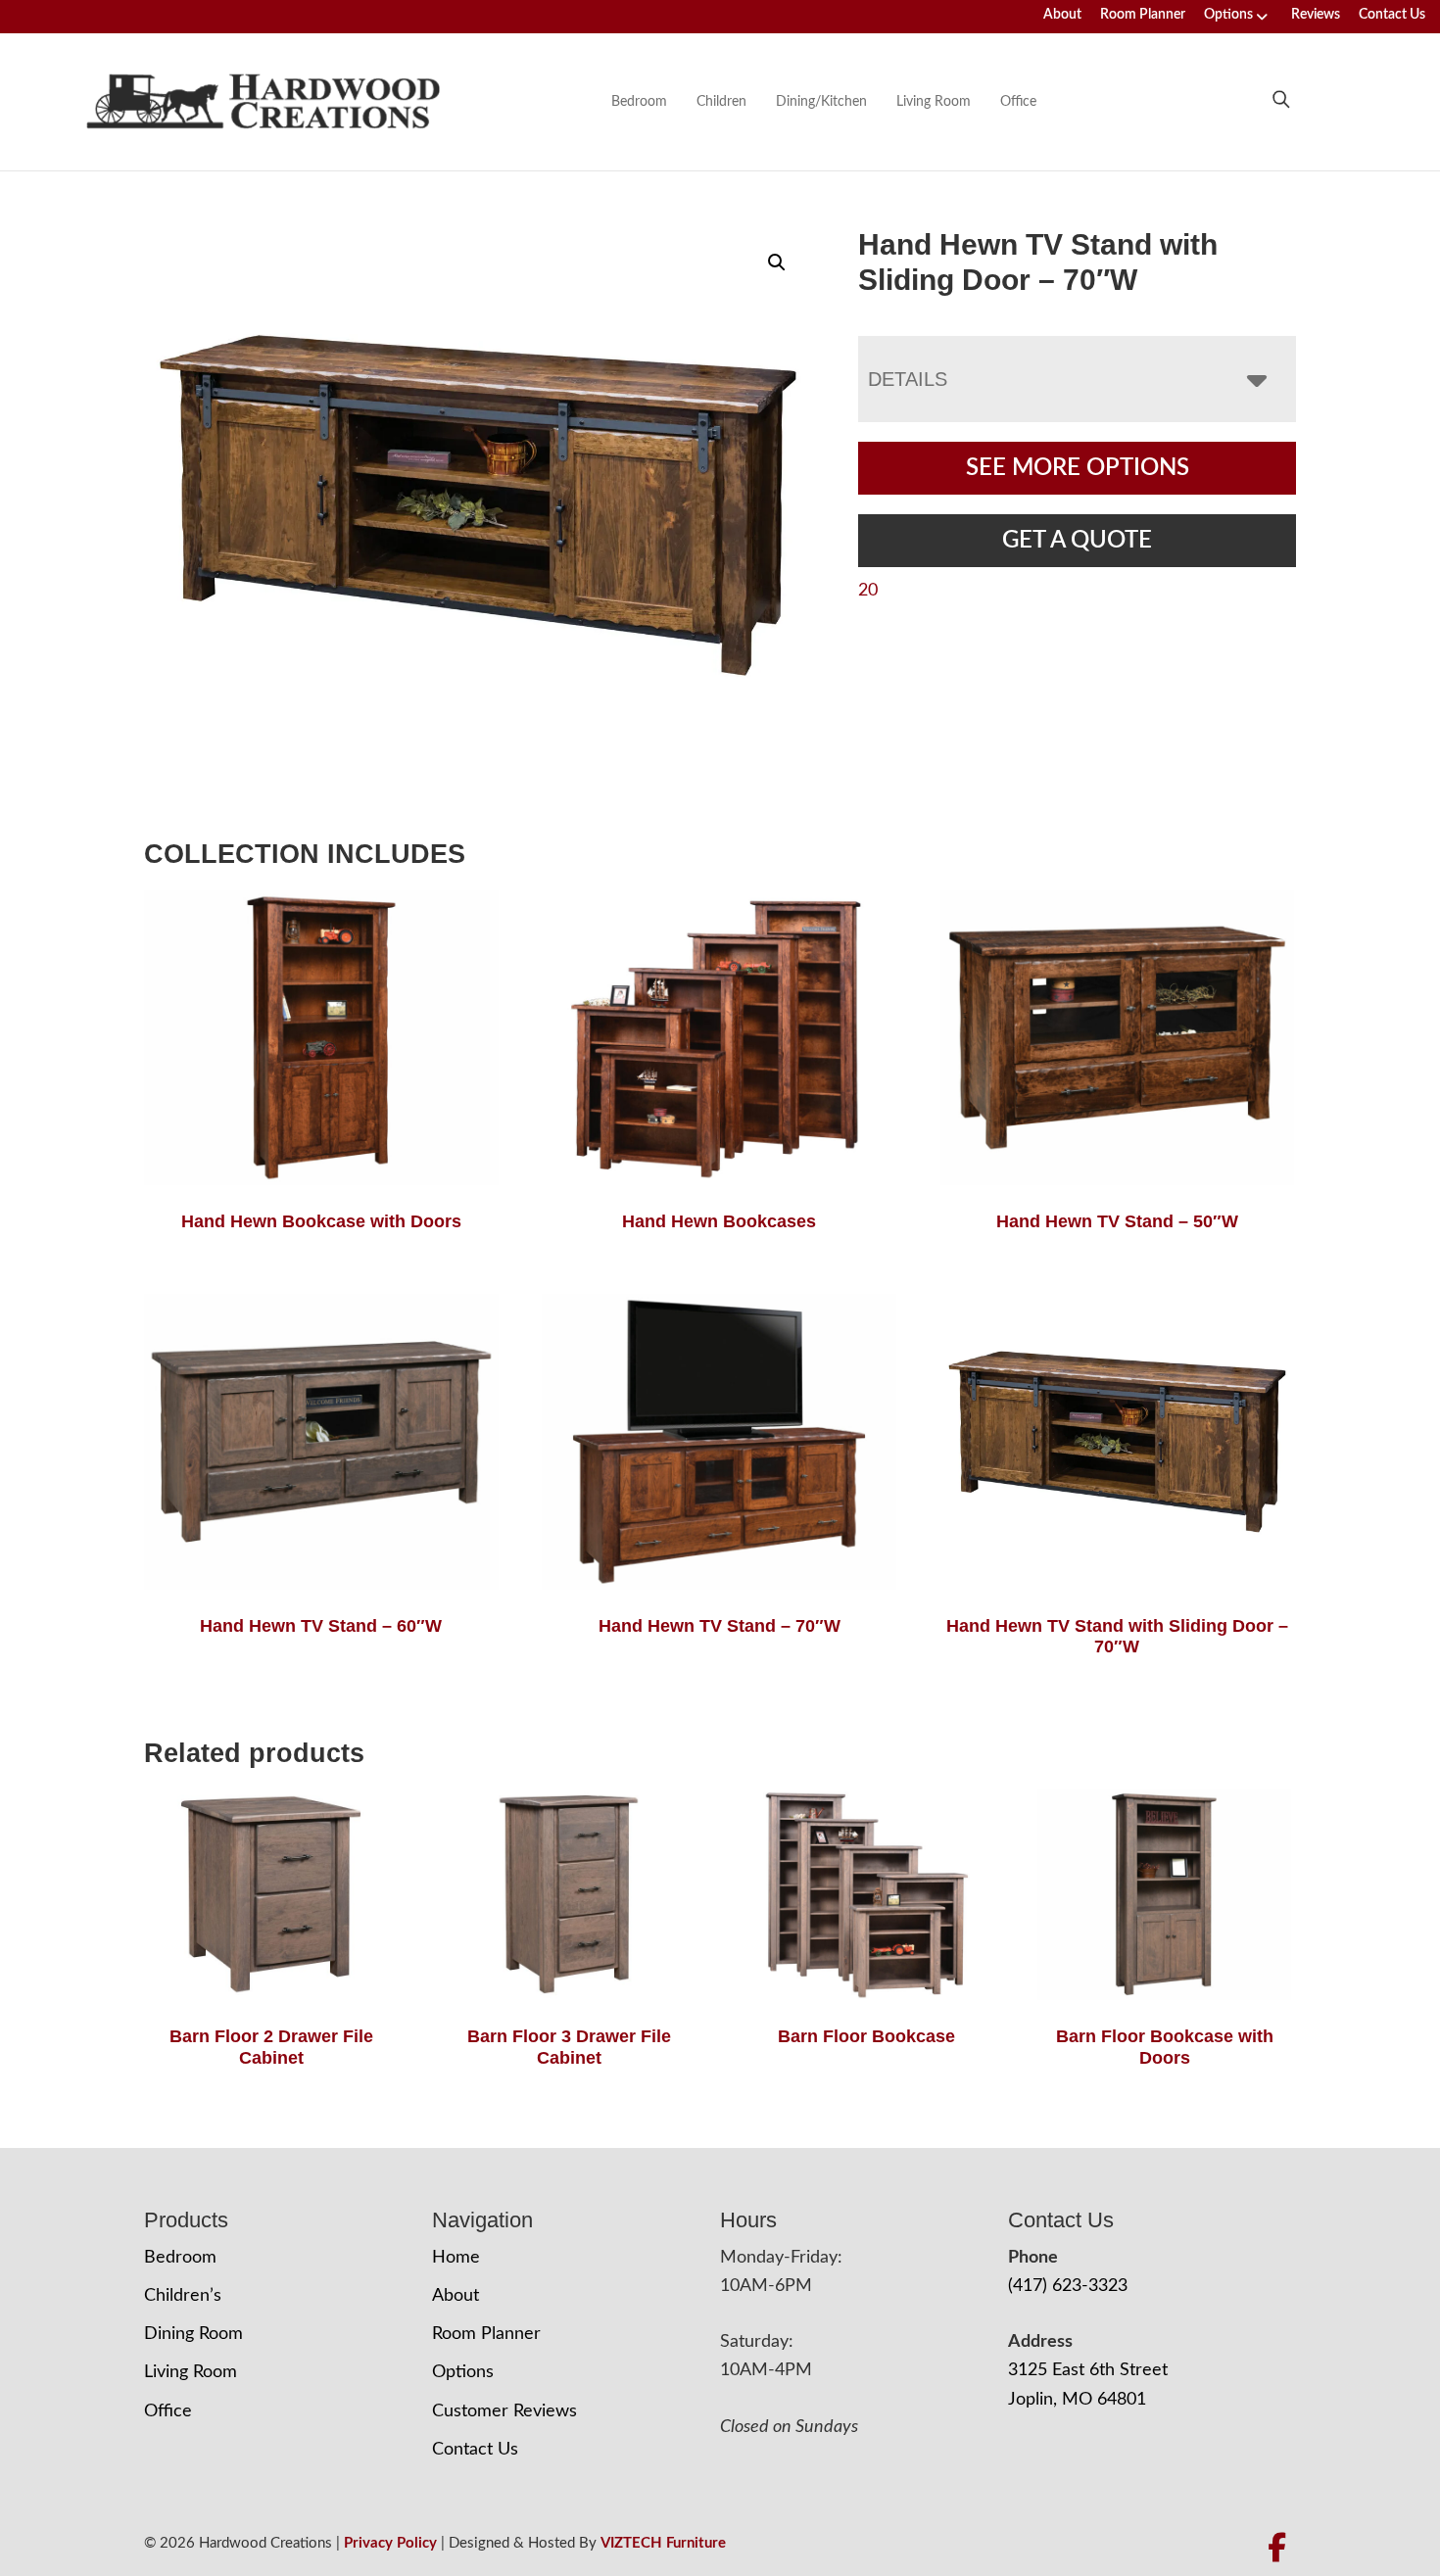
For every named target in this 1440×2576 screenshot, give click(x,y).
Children (721, 102)
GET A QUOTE (1077, 541)
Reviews (1316, 15)
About (1062, 15)
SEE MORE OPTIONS (1078, 468)
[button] (777, 262)
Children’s (183, 2296)
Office (1018, 102)
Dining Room (193, 2334)
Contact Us (1392, 15)
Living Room (934, 102)
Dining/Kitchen (821, 102)
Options (1228, 15)
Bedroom (639, 102)
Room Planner (1143, 15)
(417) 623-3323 (1068, 2286)
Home (456, 2258)
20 (868, 591)
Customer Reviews (504, 2411)
